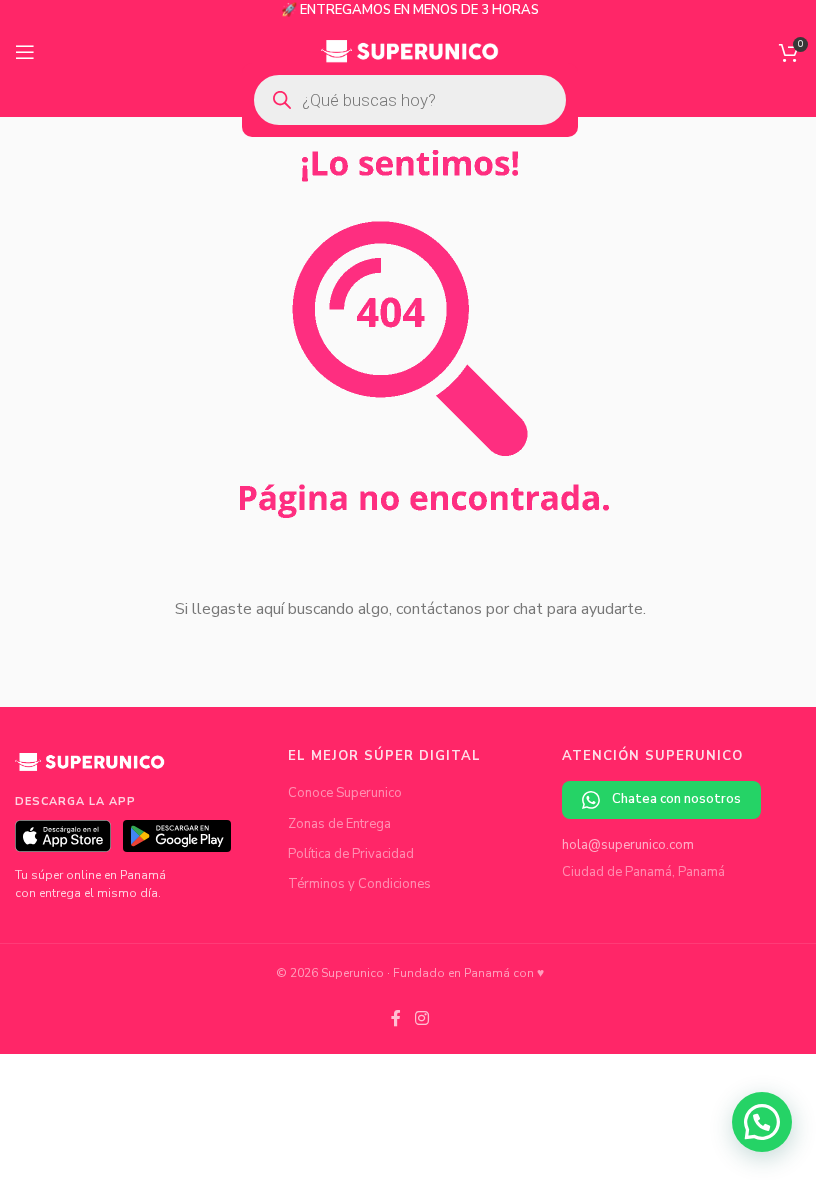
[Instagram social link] (421, 1018)
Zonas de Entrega (339, 824)
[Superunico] (90, 769)
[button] (762, 1122)
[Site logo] (410, 51)
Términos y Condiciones (359, 884)
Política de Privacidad (351, 854)
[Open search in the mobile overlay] (410, 100)
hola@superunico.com (628, 845)
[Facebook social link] (396, 1018)
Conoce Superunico (345, 793)
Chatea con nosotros (676, 799)
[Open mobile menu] (25, 52)
